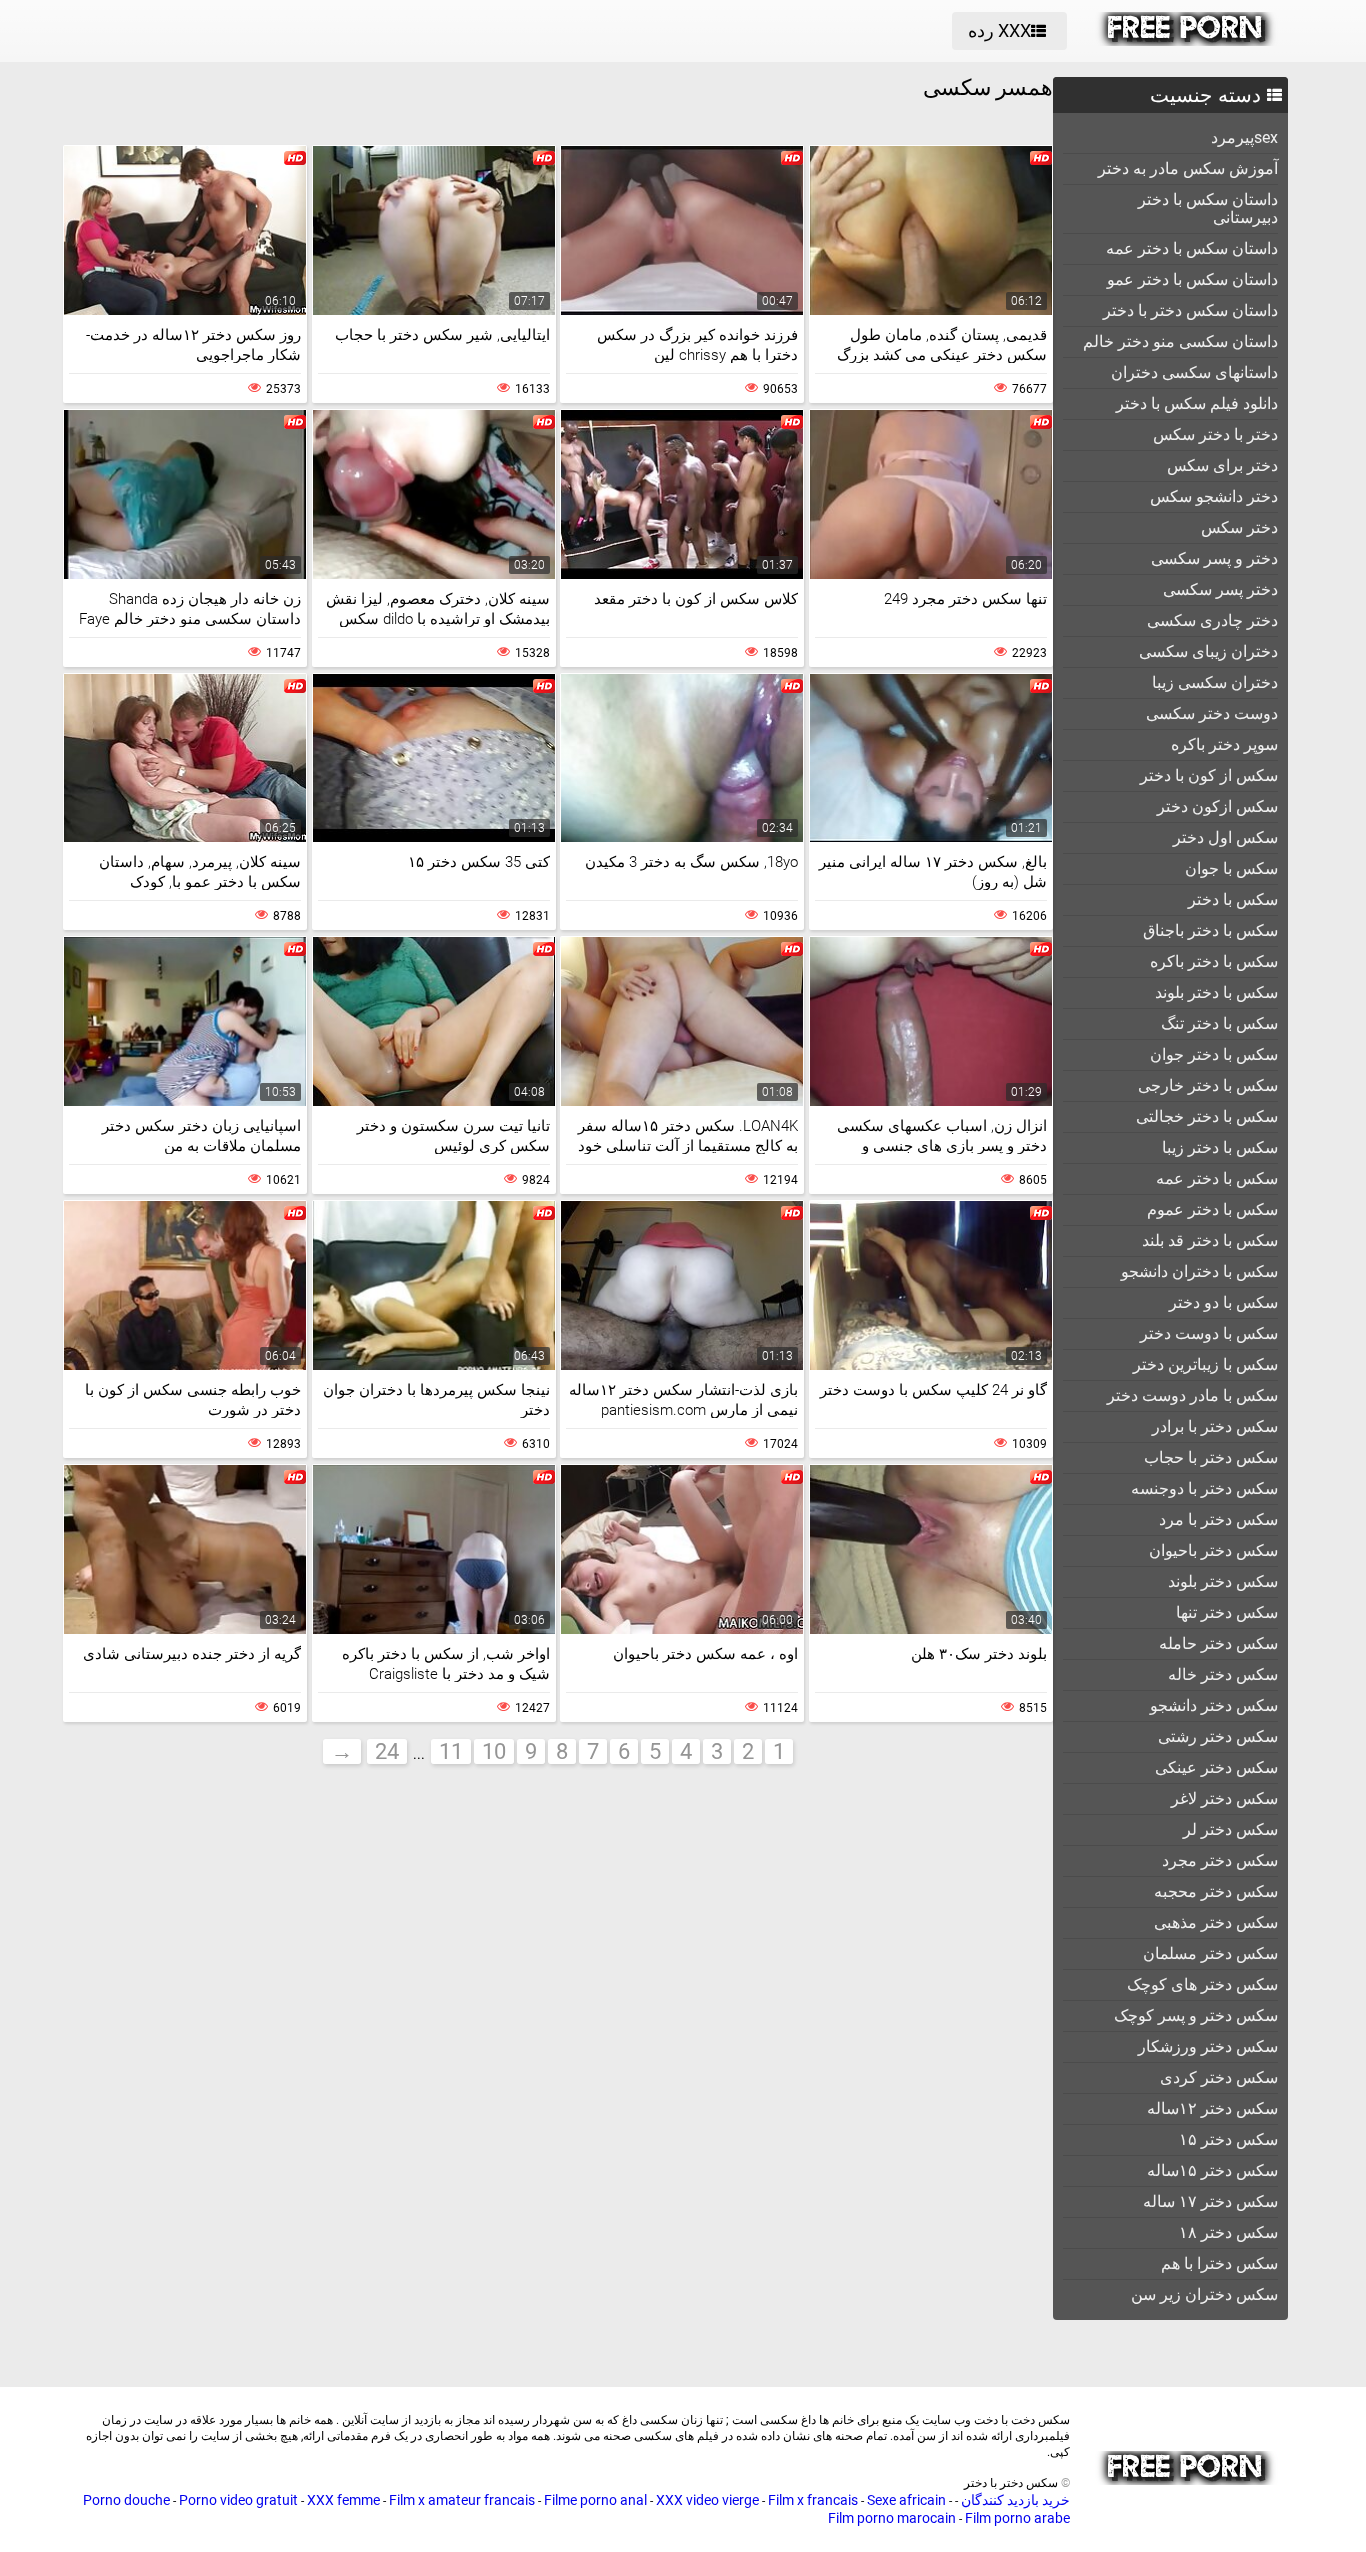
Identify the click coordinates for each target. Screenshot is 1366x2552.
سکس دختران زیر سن (1204, 2294)
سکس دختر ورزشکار (1208, 2046)
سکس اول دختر (1225, 837)
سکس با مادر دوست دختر (1192, 1395)
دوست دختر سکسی (1212, 713)
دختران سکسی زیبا (1215, 682)
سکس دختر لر (1230, 1829)
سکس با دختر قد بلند (1210, 1240)
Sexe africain (906, 2500)
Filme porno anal (595, 2500)
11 (451, 1751)
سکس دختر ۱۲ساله (1212, 2108)
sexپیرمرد (1244, 137)
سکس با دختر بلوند (1216, 992)
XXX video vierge (707, 2500)
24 (387, 1751)
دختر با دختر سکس (1215, 434)
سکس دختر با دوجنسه (1204, 1488)
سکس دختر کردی (1219, 2077)
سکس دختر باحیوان (1213, 1550)
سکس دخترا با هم (1219, 2263)
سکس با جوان (1231, 868)
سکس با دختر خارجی (1208, 1085)
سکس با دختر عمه (1217, 1178)
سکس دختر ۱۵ (1228, 2139)
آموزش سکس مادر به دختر (1188, 168)
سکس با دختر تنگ (1219, 1023)
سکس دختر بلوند (1223, 1581)
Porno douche (126, 2500)
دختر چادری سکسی (1212, 620)
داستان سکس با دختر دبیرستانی (1208, 208)
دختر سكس (1239, 527)
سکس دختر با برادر (1215, 1426)
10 (494, 1751)
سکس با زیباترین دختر (1205, 1364)
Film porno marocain (892, 2518)
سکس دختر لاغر (1224, 1798)
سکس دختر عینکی (1216, 1767)
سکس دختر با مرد (1218, 1519)
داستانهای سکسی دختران (1194, 372)
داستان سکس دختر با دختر (1190, 310)
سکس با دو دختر (1223, 1302)
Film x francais (813, 2500)
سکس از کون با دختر (1209, 775)
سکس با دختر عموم (1212, 1209)
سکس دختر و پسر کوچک (1196, 2015)
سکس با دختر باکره (1214, 961)
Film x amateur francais (462, 2500)
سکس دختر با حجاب (1211, 1457)
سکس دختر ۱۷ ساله (1210, 2201)
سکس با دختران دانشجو (1199, 1271)
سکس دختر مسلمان (1210, 1953)
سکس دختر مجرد (1220, 1860)
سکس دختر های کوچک (1202, 1984)
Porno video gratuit (238, 2500)
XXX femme (343, 2500)
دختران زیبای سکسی (1208, 651)
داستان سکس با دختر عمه (1192, 248)
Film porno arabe (1017, 2518)
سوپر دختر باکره (1224, 744)
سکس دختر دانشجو (1214, 1705)
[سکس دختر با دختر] (1186, 41)
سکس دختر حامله (1218, 1643)
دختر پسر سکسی (1220, 589)
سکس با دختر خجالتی (1207, 1116)
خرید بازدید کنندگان (1014, 2500)
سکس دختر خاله (1223, 1674)
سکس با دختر (1233, 899)
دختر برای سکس (1222, 465)
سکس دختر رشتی (1218, 1736)
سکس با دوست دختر (1209, 1333)
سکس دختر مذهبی (1216, 1922)
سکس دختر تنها (1227, 1612)
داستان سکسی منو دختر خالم (1180, 341)
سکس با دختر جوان (1214, 1054)
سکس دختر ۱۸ (1228, 2232)
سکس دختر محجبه (1216, 1891)
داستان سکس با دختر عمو (1192, 279)
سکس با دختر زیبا (1220, 1147)
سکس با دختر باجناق (1210, 930)
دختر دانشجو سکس (1214, 496)
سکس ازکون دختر (1217, 806)
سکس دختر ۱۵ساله (1212, 2170)
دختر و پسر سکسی (1214, 558)
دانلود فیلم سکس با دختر (1197, 403)
